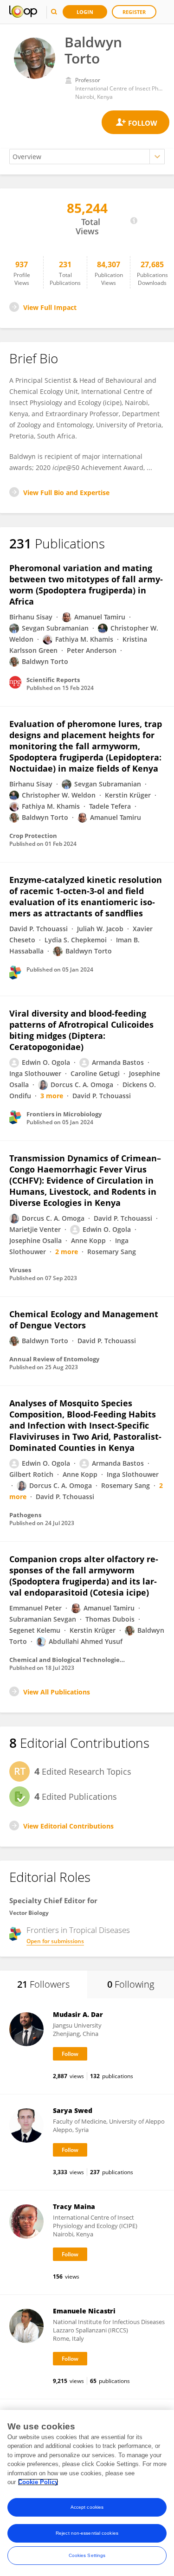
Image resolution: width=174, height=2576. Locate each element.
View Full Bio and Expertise (66, 493)
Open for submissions (55, 1941)
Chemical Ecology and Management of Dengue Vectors (84, 1320)
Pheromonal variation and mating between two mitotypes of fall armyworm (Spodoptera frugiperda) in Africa (86, 585)
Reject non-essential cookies (87, 2533)
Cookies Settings (87, 2555)
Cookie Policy (38, 2482)
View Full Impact (50, 307)
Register (134, 12)
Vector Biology (29, 1913)
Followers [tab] (43, 1984)
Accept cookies (87, 2507)
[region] (87, 2493)
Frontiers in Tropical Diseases (78, 1930)
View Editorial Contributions (68, 1826)
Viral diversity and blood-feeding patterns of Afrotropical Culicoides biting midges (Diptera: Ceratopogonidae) (81, 1030)
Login (85, 12)
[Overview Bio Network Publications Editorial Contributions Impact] (87, 157)
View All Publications (57, 1692)
